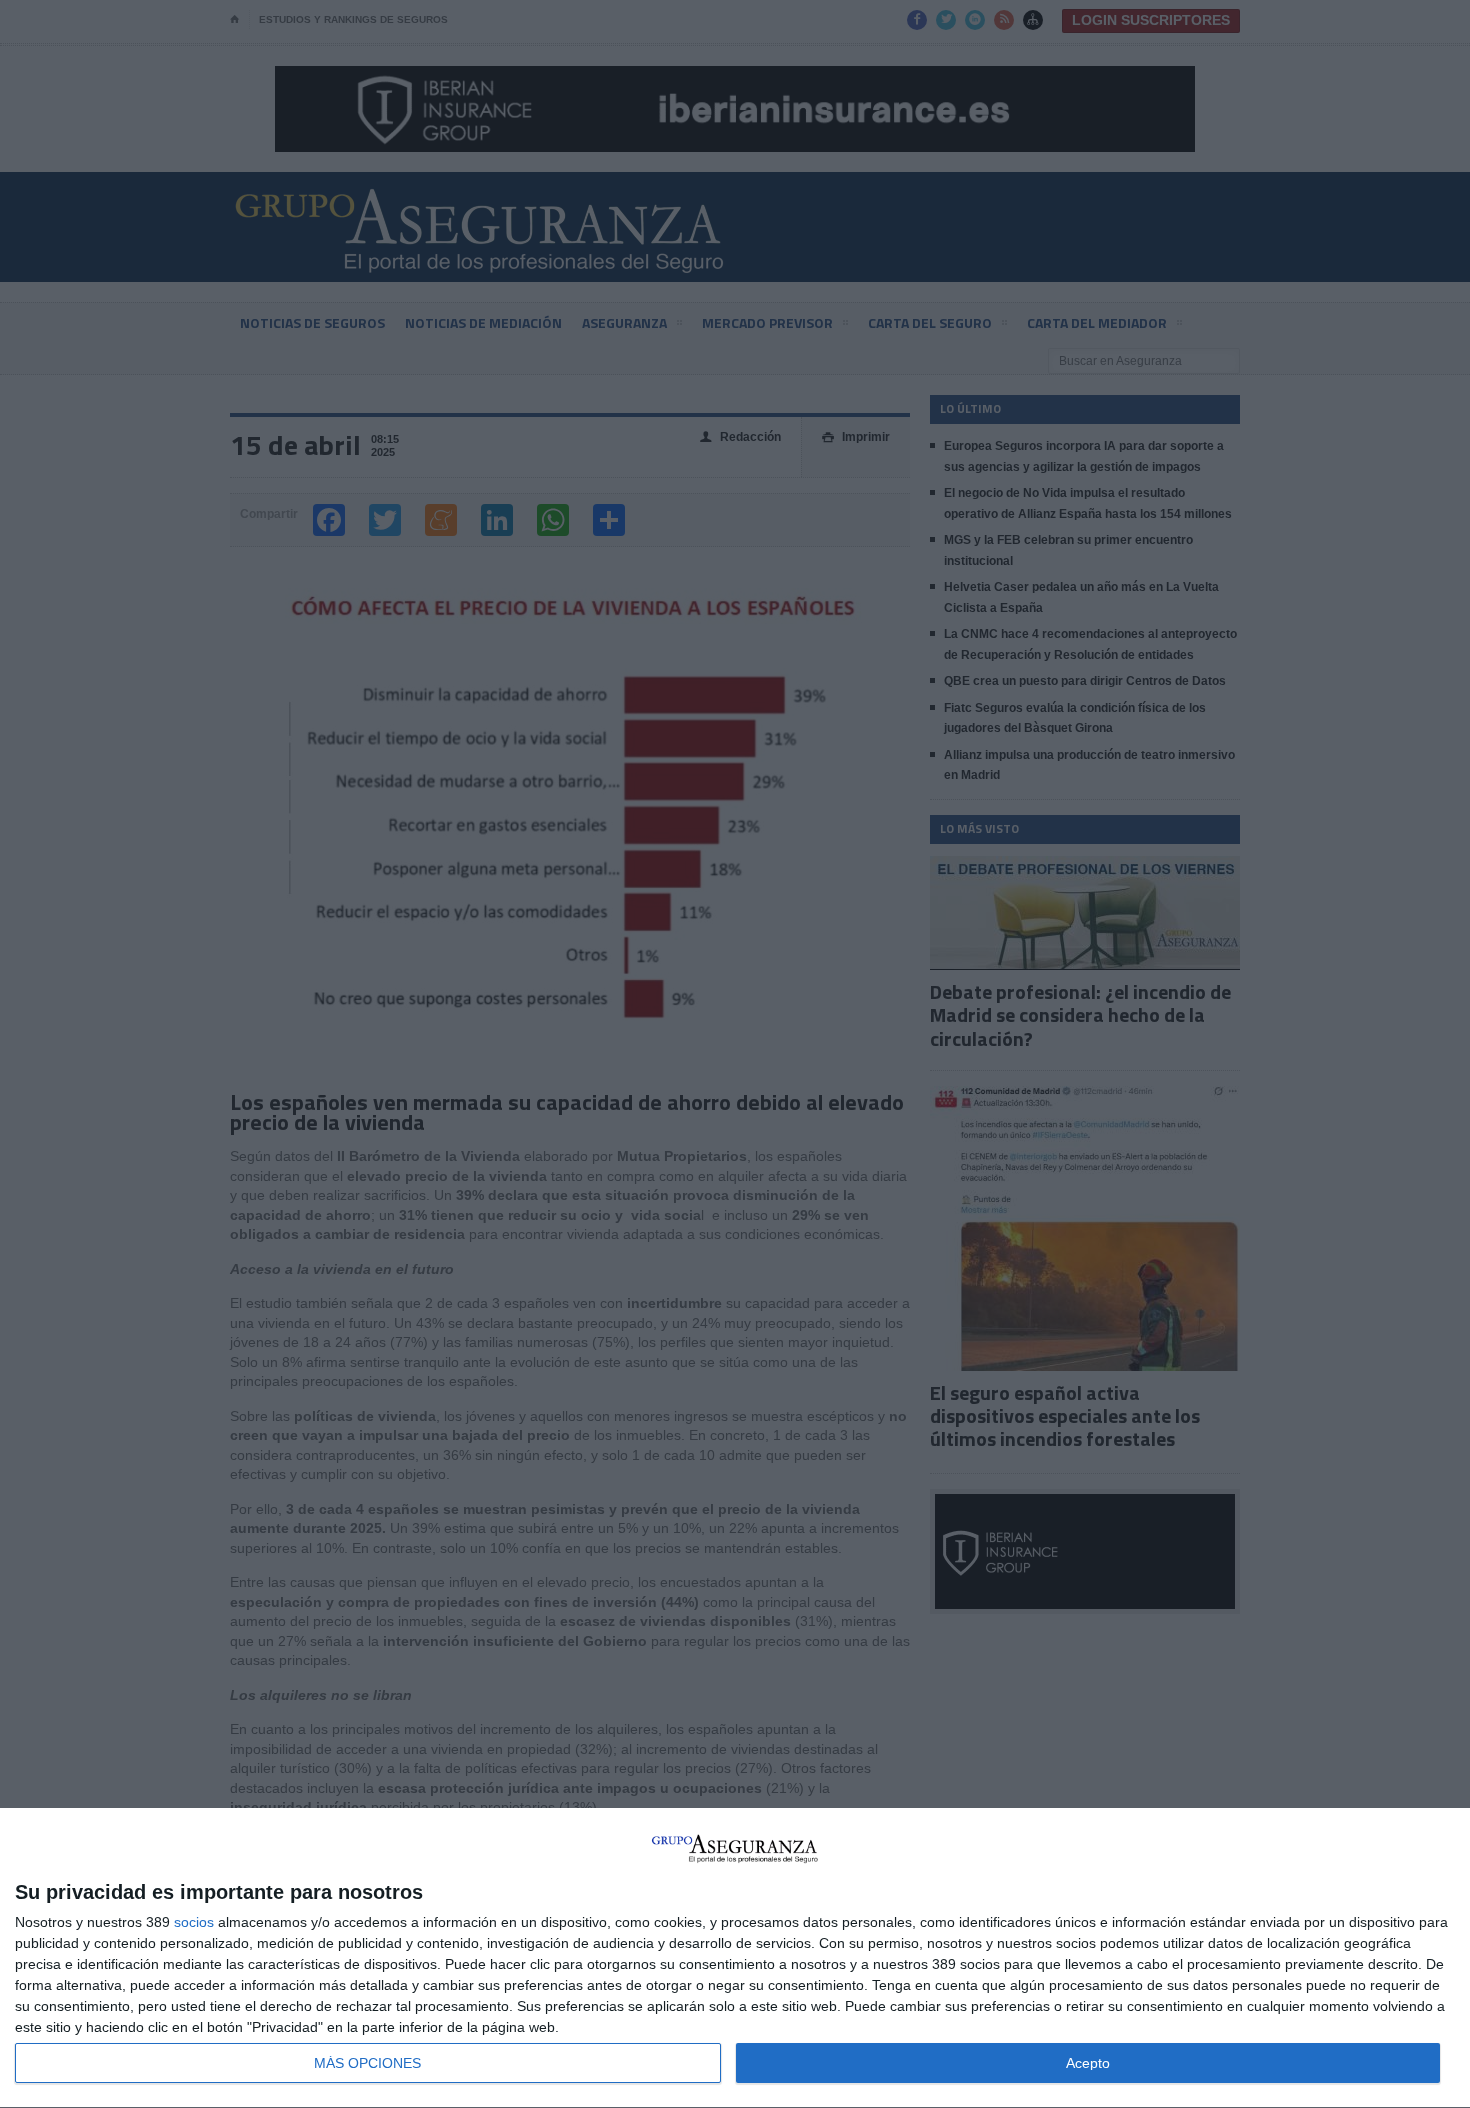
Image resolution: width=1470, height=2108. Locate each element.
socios (194, 1922)
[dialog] (735, 1958)
